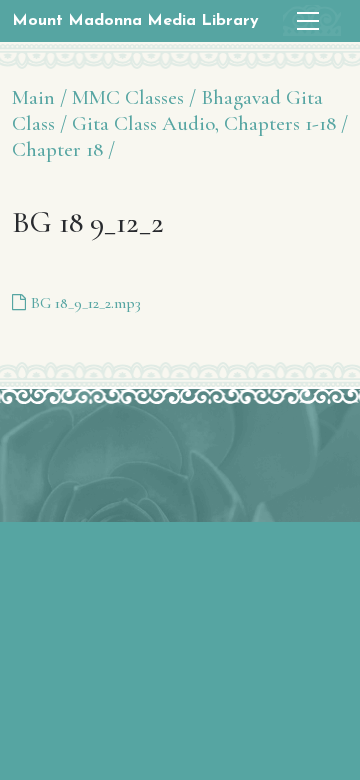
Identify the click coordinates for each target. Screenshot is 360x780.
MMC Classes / (134, 97)
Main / (39, 97)
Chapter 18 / (63, 149)
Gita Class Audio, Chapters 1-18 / (210, 123)
